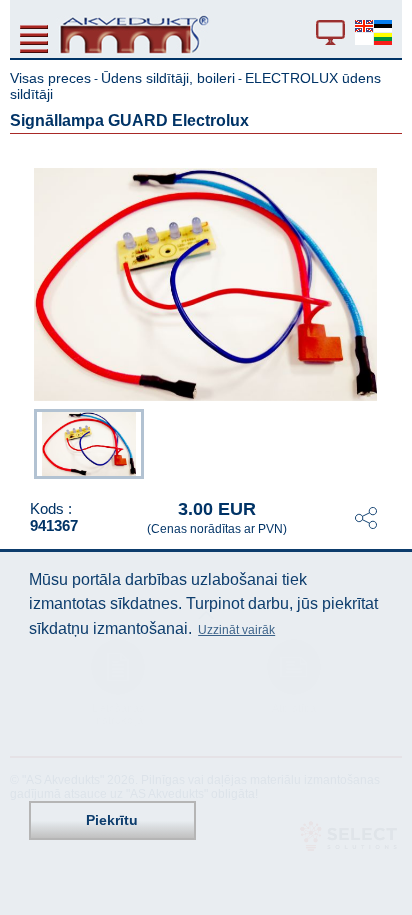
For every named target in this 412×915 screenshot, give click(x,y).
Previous (24, 441)
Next (388, 441)
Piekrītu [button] (112, 820)
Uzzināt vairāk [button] (236, 630)
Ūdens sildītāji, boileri (168, 78)
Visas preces (50, 78)
